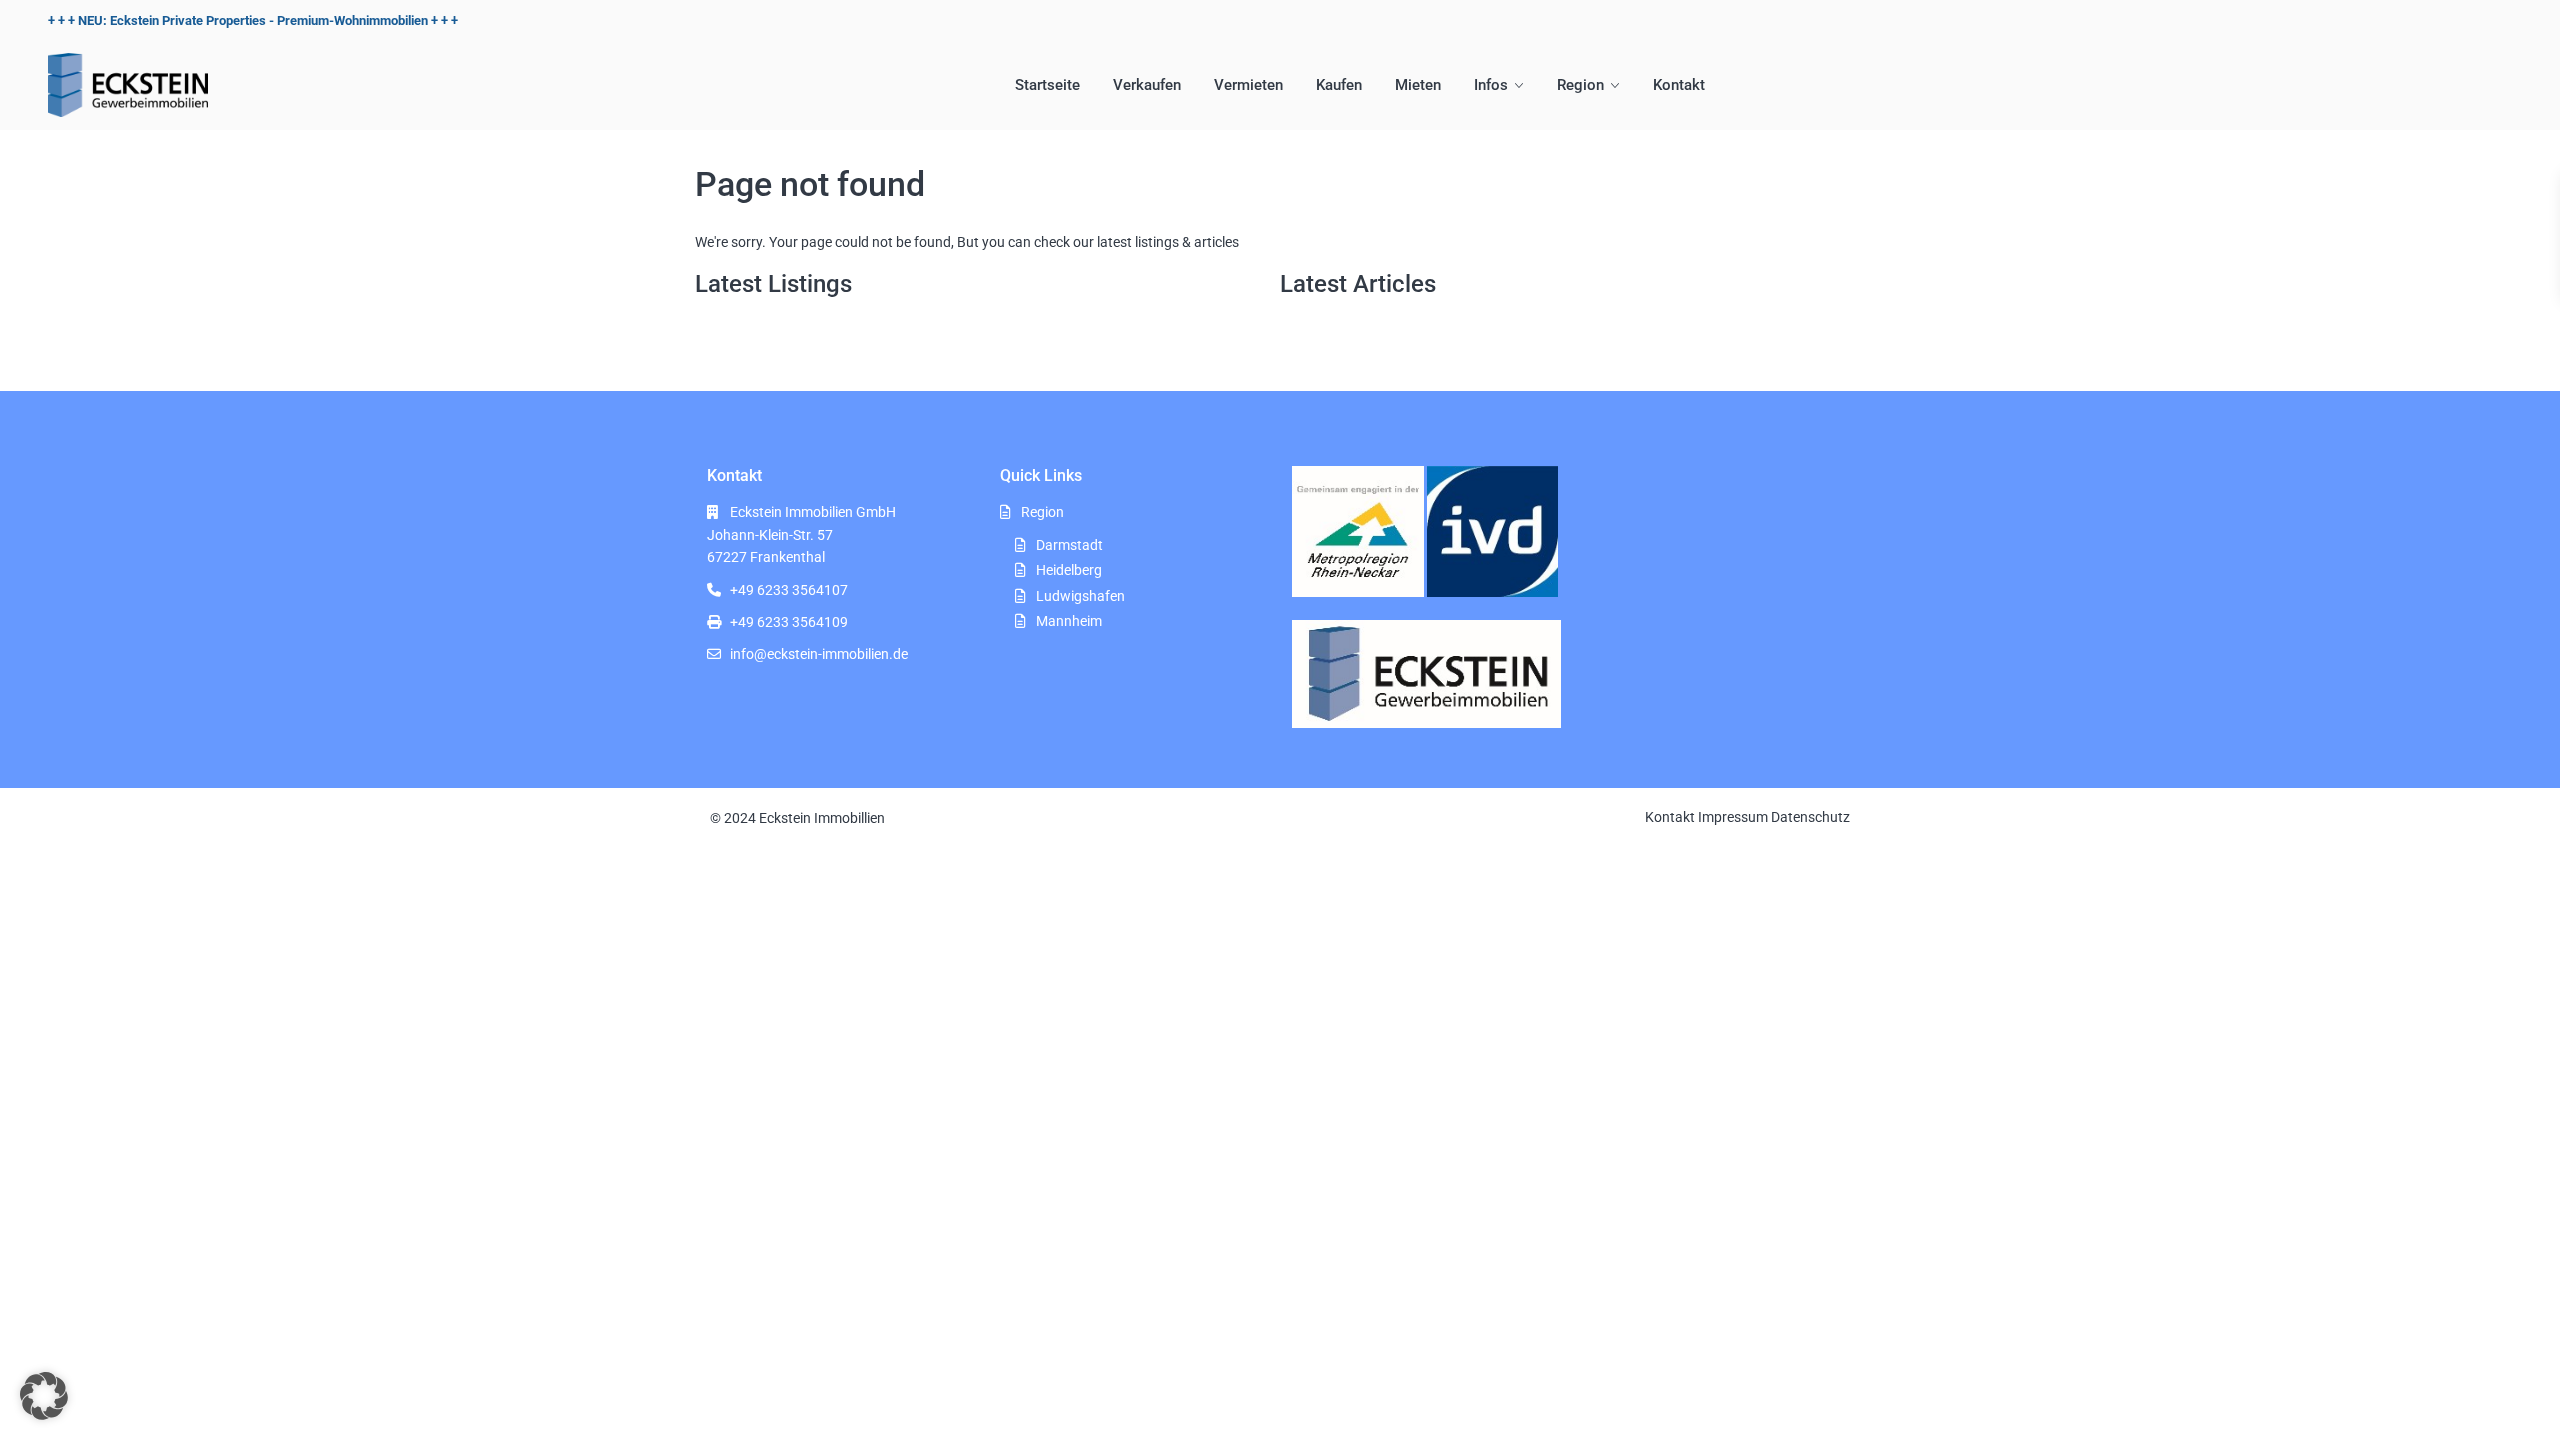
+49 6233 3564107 (789, 590)
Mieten (1418, 85)
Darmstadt (1069, 545)
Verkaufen (1147, 85)
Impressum (1733, 817)
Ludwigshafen (1080, 596)
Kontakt (1679, 85)
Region (1580, 85)
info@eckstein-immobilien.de (819, 654)
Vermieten (1248, 85)
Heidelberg (1069, 570)
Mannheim (1069, 621)
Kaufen (1339, 85)
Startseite (1047, 85)
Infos (1491, 85)
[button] (44, 1396)
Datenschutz (1810, 817)
